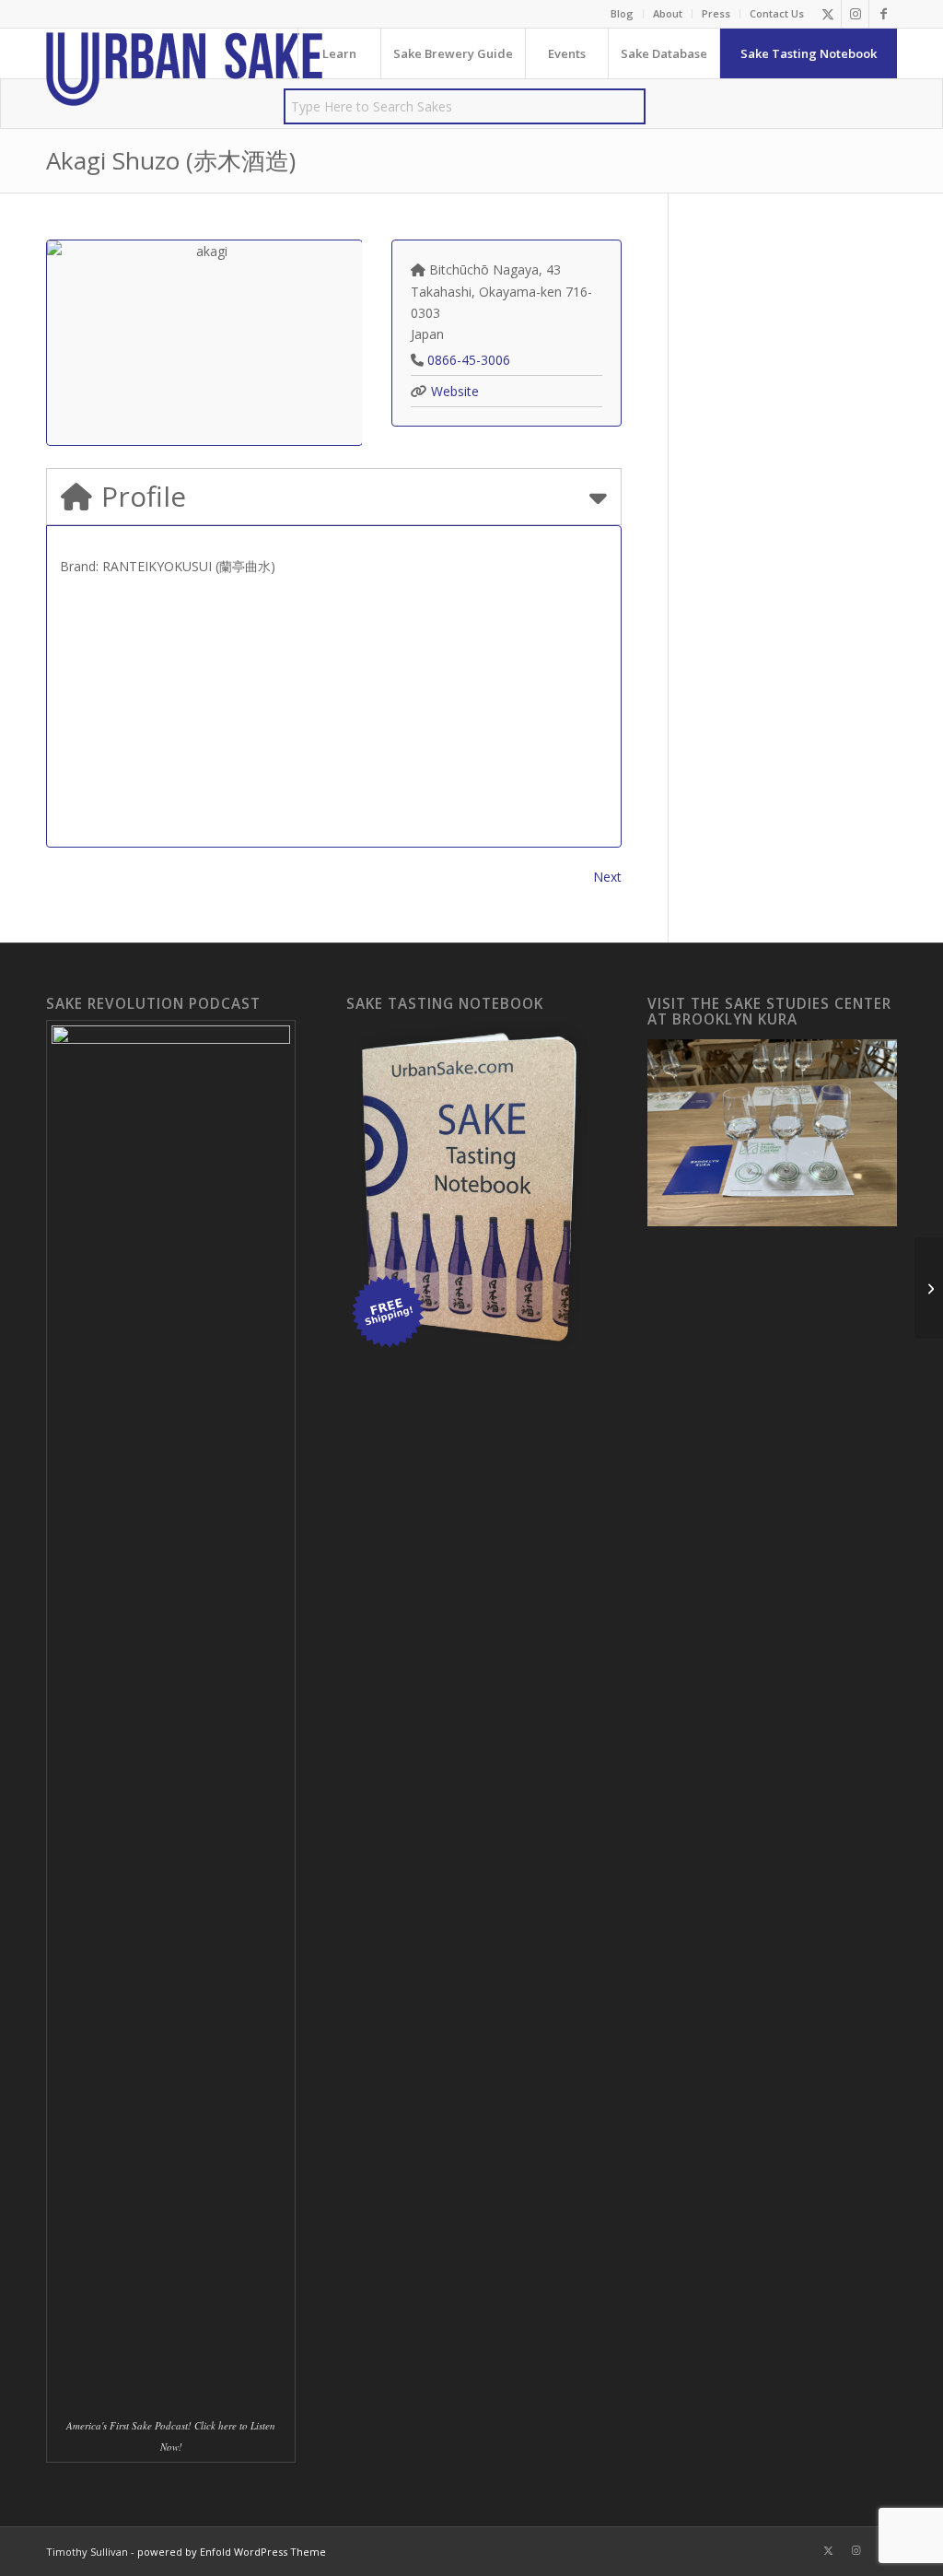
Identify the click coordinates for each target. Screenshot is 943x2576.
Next (607, 877)
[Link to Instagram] (855, 14)
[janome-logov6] (184, 69)
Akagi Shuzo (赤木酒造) (171, 160)
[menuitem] (623, 14)
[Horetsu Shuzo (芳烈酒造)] (929, 1288)
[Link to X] (827, 14)
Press (716, 13)
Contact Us (777, 13)
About (668, 13)
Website (455, 391)
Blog (622, 13)
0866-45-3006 (469, 360)
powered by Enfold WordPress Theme (232, 2552)
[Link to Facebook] (883, 14)
